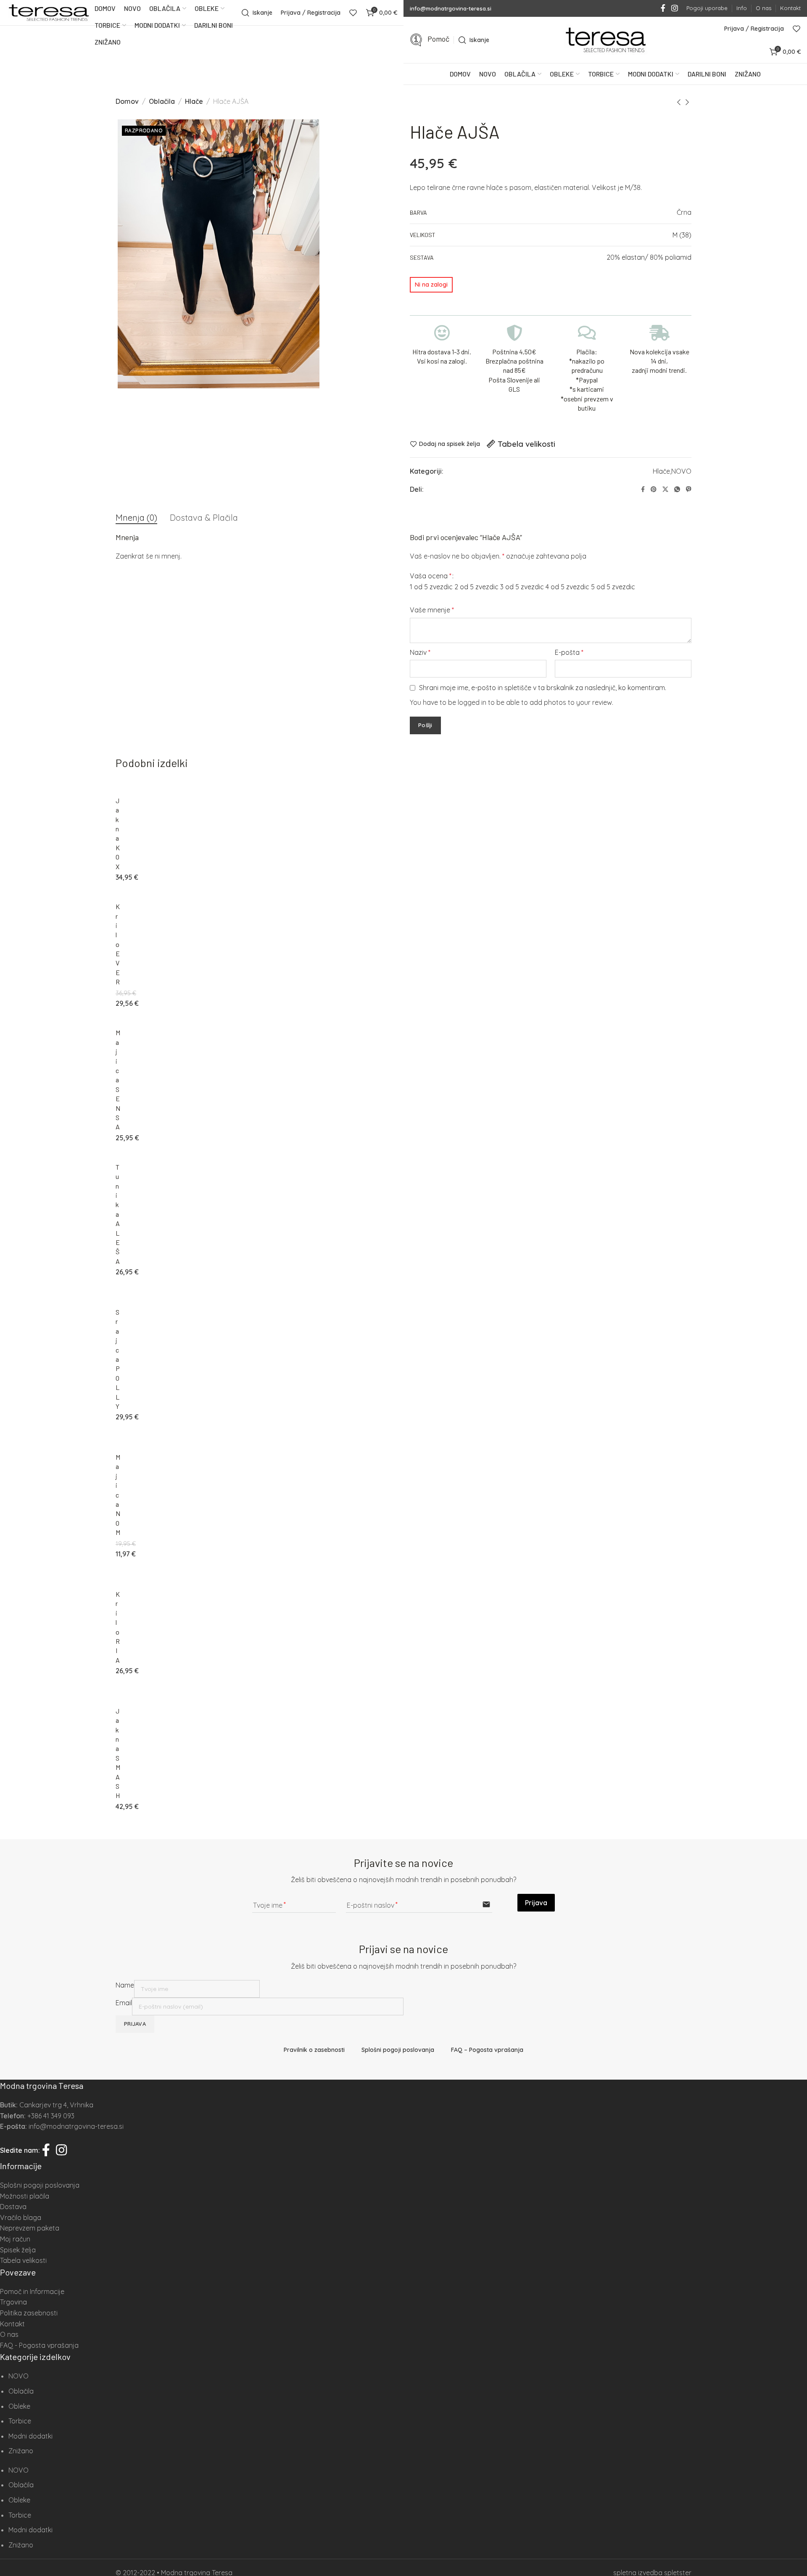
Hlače (194, 101)
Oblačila (162, 101)
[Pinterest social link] (654, 489)
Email (124, 2003)
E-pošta (569, 652)
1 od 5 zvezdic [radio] (431, 587)
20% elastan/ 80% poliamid (649, 257)
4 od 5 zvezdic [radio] (567, 587)
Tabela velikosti (526, 444)
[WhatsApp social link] (677, 489)
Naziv (420, 652)
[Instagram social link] (675, 8)
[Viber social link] (689, 489)
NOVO (681, 471)
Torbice (20, 2421)
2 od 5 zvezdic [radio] (476, 587)
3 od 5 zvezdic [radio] (522, 587)
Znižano (21, 2451)
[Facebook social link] (663, 8)
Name (125, 1985)
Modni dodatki (30, 2436)
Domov (127, 101)
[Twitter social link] (665, 489)
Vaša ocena (431, 576)
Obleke (19, 2406)
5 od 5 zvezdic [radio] (613, 587)
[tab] (136, 518)
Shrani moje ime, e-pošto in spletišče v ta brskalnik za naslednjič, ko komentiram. (543, 688)
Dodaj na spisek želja (450, 444)
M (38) (682, 235)
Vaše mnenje (432, 610)
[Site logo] (48, 13)
